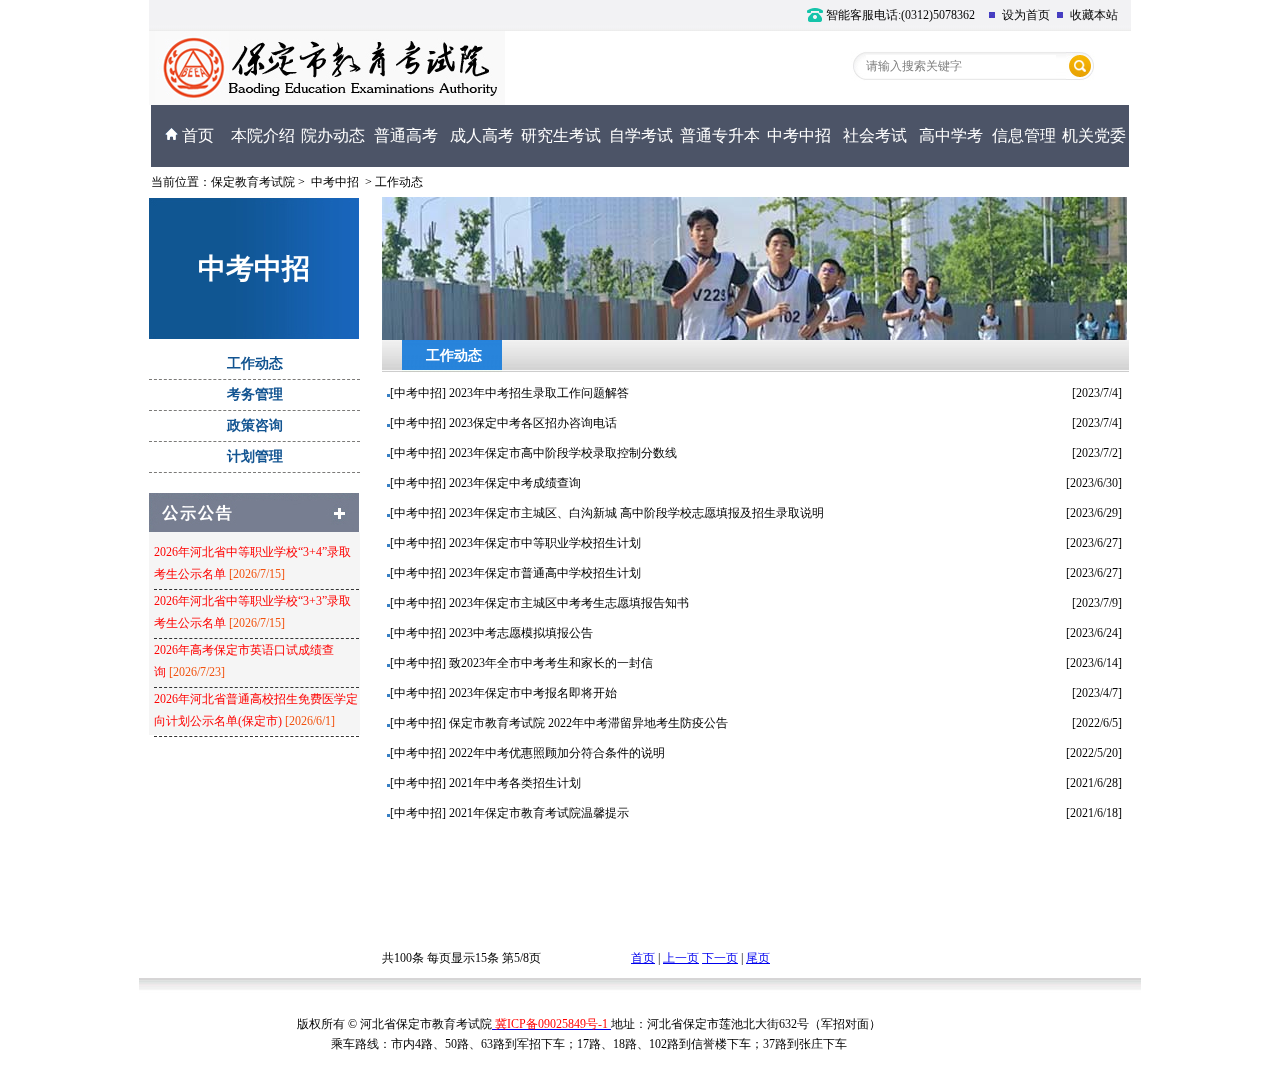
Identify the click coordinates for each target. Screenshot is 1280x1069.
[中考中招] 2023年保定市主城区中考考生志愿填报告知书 (539, 603)
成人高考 (482, 135)
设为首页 (1023, 15)
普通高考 (406, 135)
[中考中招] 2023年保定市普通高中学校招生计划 (515, 573)
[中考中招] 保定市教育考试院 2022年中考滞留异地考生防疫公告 (559, 723)
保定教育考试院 (253, 182)
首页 (196, 135)
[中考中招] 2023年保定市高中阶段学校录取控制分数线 (533, 453)
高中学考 (951, 135)
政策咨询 (255, 425)
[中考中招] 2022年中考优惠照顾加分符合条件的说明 (527, 753)
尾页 (758, 958)
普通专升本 (720, 135)
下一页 (720, 958)
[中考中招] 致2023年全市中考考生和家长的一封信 (521, 663)
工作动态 (399, 182)
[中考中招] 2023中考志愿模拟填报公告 (491, 633)
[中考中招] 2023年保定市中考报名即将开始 (503, 693)
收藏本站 (1091, 15)
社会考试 (875, 135)
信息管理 (1024, 135)
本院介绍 (263, 135)
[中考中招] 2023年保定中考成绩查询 (485, 483)
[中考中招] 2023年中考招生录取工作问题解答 (509, 393)
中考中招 (799, 135)
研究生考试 (561, 135)
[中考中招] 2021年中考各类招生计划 (485, 783)
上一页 (681, 958)
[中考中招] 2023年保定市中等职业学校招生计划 (515, 543)
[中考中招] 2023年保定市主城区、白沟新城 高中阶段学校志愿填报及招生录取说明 (607, 513)
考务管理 (255, 394)
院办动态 (333, 135)
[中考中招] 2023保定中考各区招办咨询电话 (503, 423)
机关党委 (1094, 135)
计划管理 (255, 456)
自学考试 (641, 135)
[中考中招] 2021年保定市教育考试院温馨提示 (509, 813)
